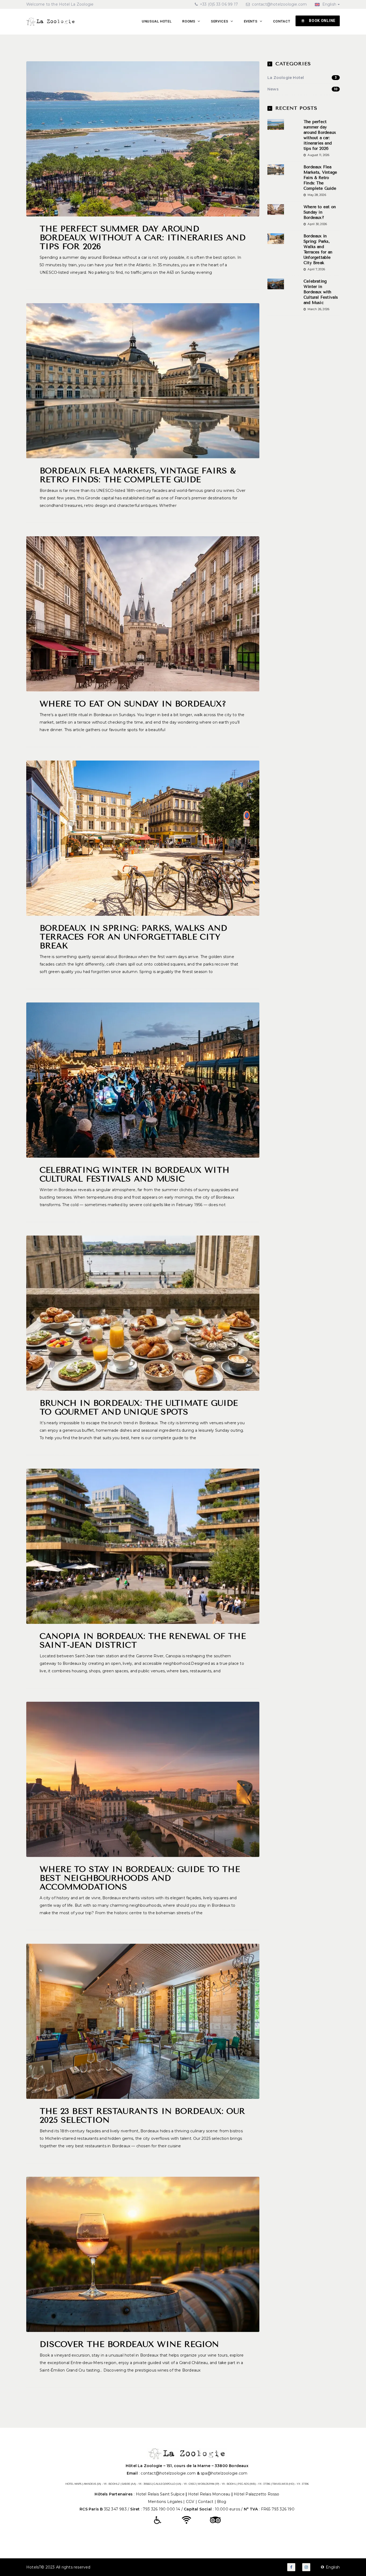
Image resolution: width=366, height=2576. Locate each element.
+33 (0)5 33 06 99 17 (218, 4)
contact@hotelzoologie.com (279, 4)
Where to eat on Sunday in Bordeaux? (133, 704)
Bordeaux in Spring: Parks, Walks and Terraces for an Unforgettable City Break (133, 937)
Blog (222, 2502)
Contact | (208, 2502)
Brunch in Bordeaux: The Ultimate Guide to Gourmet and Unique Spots (139, 1407)
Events (251, 21)
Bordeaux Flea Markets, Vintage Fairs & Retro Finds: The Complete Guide (138, 475)
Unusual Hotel (157, 21)
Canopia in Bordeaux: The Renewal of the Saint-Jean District (143, 1641)
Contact (282, 21)
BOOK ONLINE (322, 21)
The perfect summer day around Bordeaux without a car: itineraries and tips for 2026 (143, 238)
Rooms (189, 21)
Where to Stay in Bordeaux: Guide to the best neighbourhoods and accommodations (140, 1878)
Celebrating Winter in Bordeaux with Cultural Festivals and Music (135, 1174)
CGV (190, 2502)
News (302, 89)
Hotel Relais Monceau (210, 2494)
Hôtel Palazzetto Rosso (256, 2494)
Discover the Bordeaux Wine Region (129, 2344)
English (329, 4)
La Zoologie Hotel (302, 78)
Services (220, 21)
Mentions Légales (165, 2502)
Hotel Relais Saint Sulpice (161, 2494)
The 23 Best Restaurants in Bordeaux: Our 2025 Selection (142, 2116)
